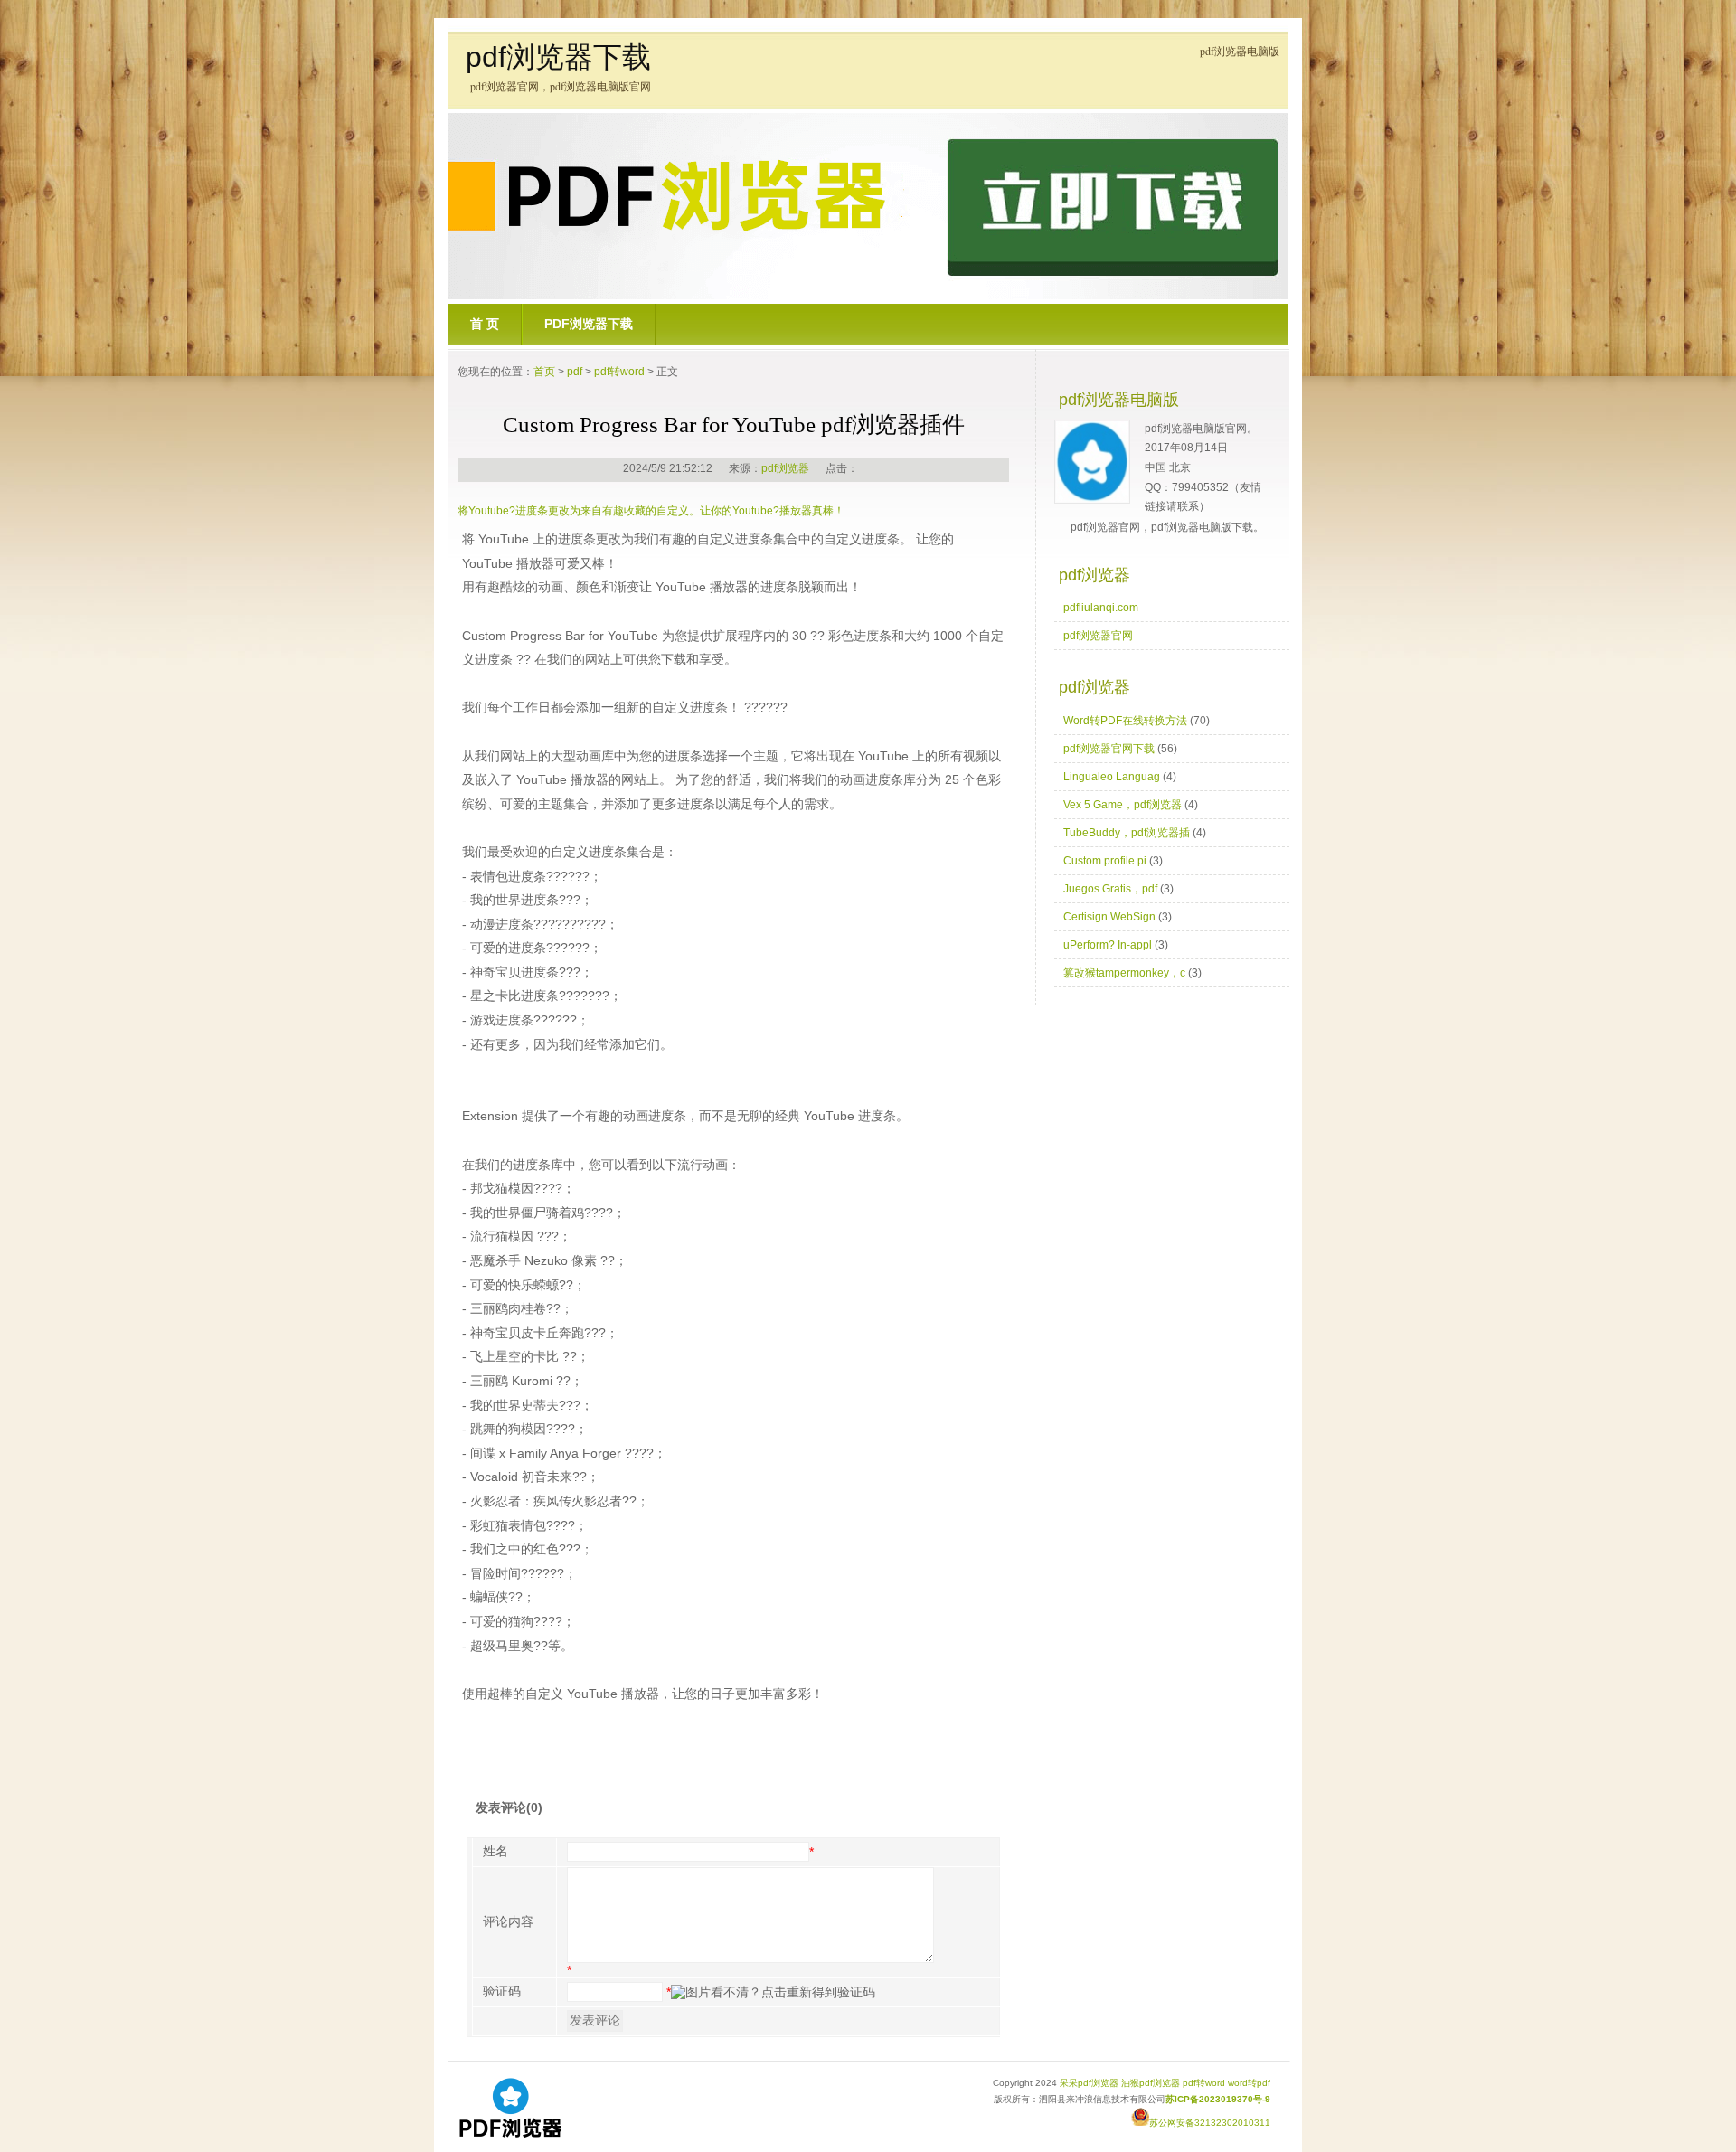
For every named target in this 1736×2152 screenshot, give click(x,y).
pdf (575, 372)
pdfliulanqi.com (1101, 608)
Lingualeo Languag (1112, 777)
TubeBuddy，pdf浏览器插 (1127, 833)
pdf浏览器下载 (558, 57)
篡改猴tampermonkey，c (1124, 973)
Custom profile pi (1105, 861)
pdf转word (619, 372)
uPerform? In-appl (1108, 945)
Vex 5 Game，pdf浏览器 (1123, 805)
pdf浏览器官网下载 (1109, 749)
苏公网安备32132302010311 (1210, 2123)
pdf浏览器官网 (1098, 636)
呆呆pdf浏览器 (1089, 2083)
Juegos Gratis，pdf (1110, 889)
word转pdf (1249, 2083)
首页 (544, 372)
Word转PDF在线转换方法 (1125, 721)
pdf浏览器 (785, 468)
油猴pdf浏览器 (1151, 2083)
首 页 (485, 324)
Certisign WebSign (1109, 917)
